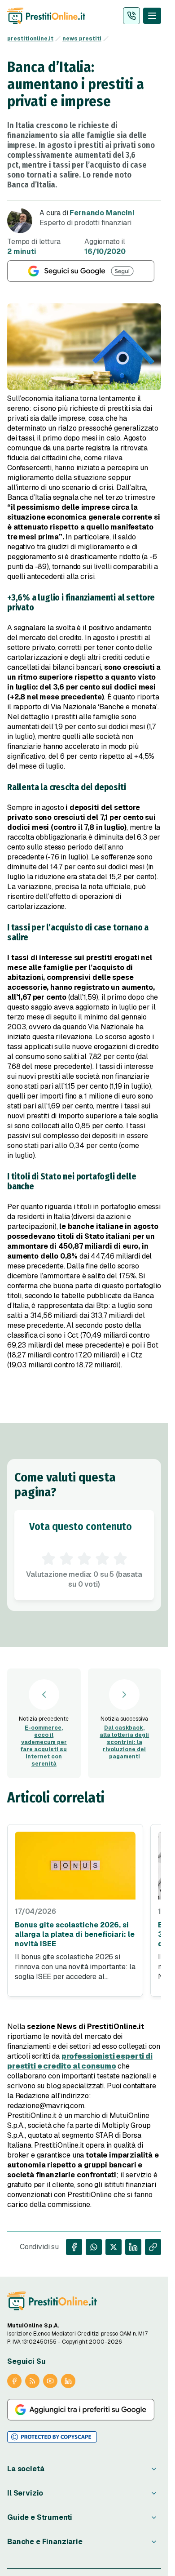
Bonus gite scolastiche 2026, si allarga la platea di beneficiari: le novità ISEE (75, 1934)
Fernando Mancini (102, 213)
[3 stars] (84, 1559)
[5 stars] (120, 1559)
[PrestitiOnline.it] (52, 2301)
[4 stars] (102, 1559)
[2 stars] (66, 1559)
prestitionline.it (30, 39)
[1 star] (48, 1559)
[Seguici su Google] (84, 271)
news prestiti (82, 39)
